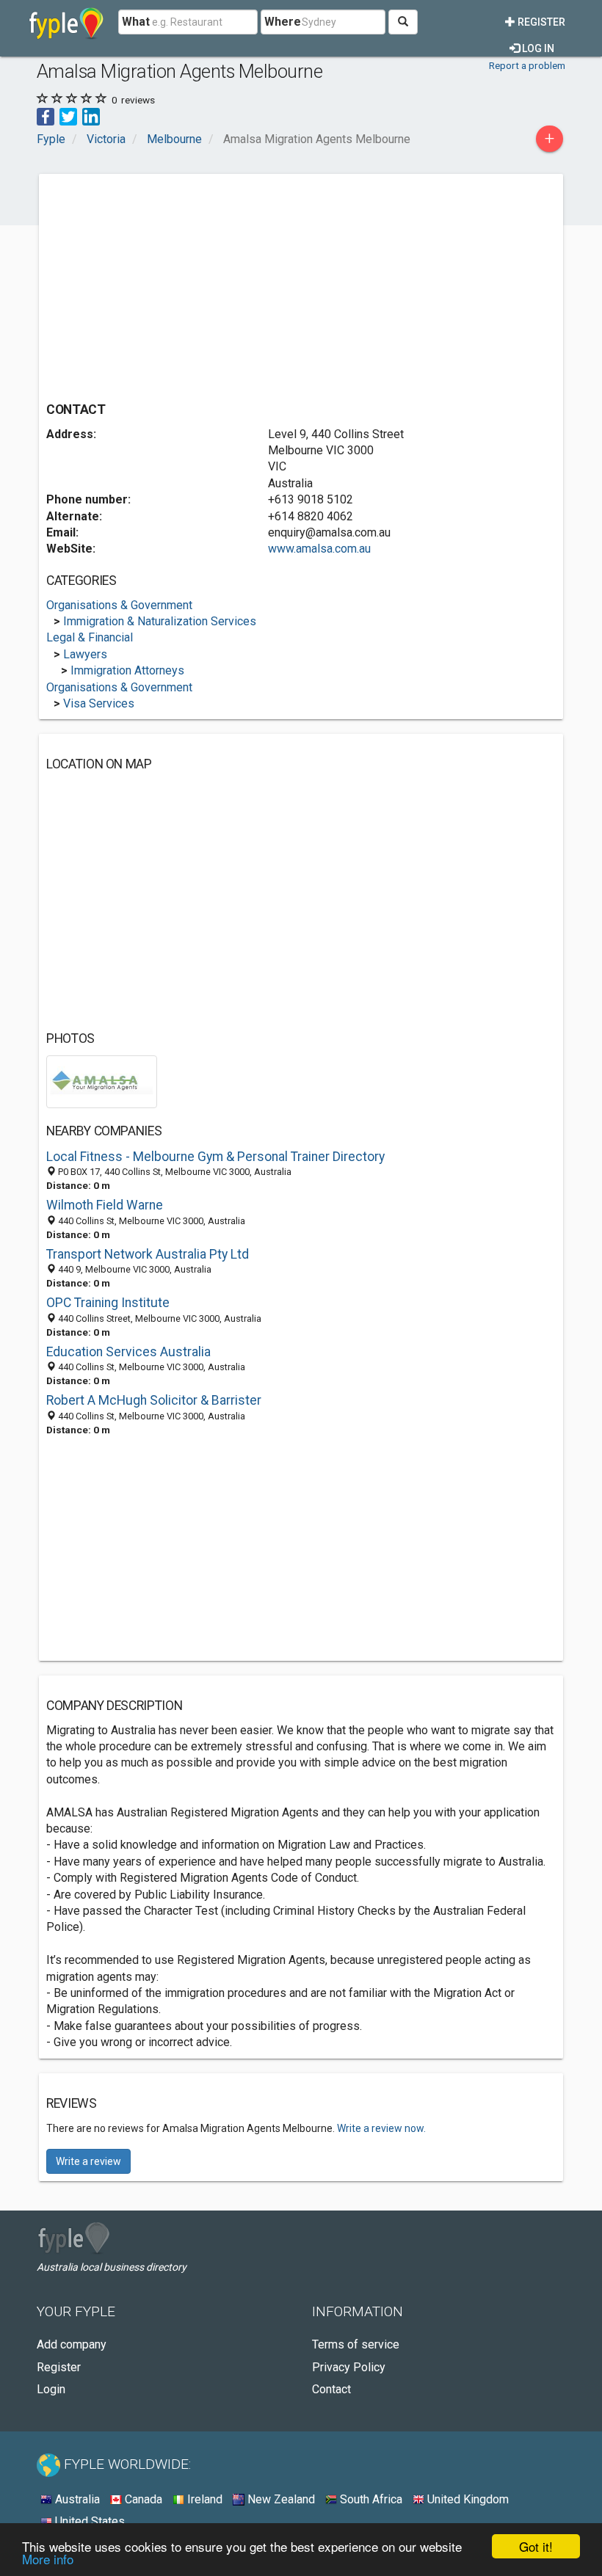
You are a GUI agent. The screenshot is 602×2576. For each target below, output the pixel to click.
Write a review (88, 2161)
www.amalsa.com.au (319, 549)
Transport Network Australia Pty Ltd (148, 1254)
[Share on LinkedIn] (91, 116)
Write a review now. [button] (381, 2128)
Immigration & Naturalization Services (160, 621)
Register (540, 22)
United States (88, 2521)
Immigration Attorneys (127, 670)
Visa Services (99, 703)
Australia (76, 2499)
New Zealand (280, 2499)
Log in (537, 48)
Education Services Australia (128, 1352)
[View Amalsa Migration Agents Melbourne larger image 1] (102, 1081)
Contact (331, 2389)
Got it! (536, 2546)
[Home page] (66, 22)
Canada (142, 2499)
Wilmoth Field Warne (105, 1205)
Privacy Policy (349, 2367)
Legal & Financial (90, 637)
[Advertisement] (170, 284)
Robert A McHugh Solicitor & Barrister (154, 1400)
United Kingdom (467, 2499)
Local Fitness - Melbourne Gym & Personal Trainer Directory (215, 1157)
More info (48, 2559)
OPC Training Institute (108, 1303)
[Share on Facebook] (46, 116)
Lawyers (85, 654)
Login (51, 2389)
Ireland (203, 2499)
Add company (72, 2344)
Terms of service (356, 2344)
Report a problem (527, 65)
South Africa (370, 2499)
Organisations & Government (119, 605)
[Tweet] (68, 116)
